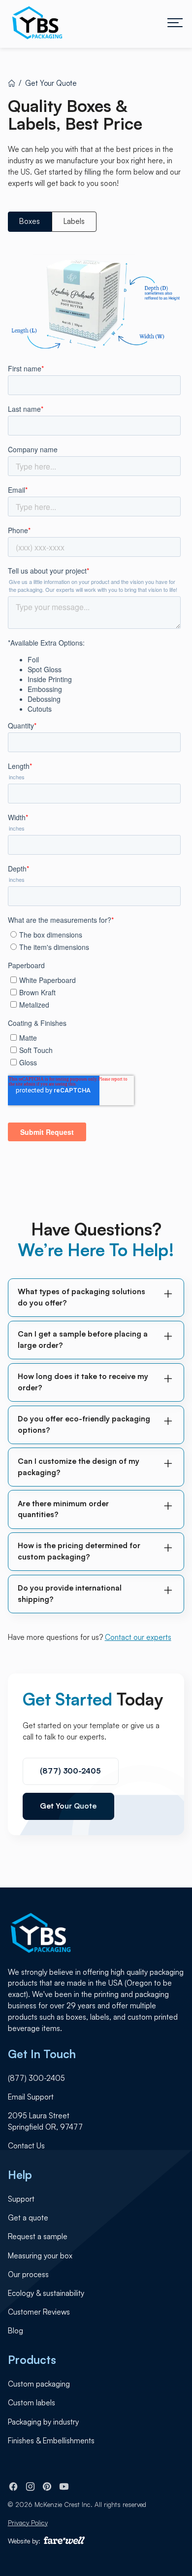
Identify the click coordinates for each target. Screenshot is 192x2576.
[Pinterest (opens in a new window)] (47, 2486)
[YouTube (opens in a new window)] (64, 2486)
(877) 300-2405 (70, 1771)
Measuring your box (40, 2256)
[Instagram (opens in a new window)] (30, 2486)
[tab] (30, 221)
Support (21, 2199)
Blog (16, 2331)
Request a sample (38, 2236)
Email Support (31, 2097)
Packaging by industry (43, 2422)
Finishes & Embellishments (51, 2441)
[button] (175, 23)
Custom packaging (39, 2384)
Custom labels (32, 2403)
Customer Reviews (39, 2312)
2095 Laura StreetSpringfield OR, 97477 (45, 2121)
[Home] (12, 83)
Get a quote (28, 2218)
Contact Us (26, 2146)
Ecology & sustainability (46, 2293)
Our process (28, 2274)
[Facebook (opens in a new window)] (14, 2486)
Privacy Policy (28, 2523)
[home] (37, 23)
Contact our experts (138, 1637)
